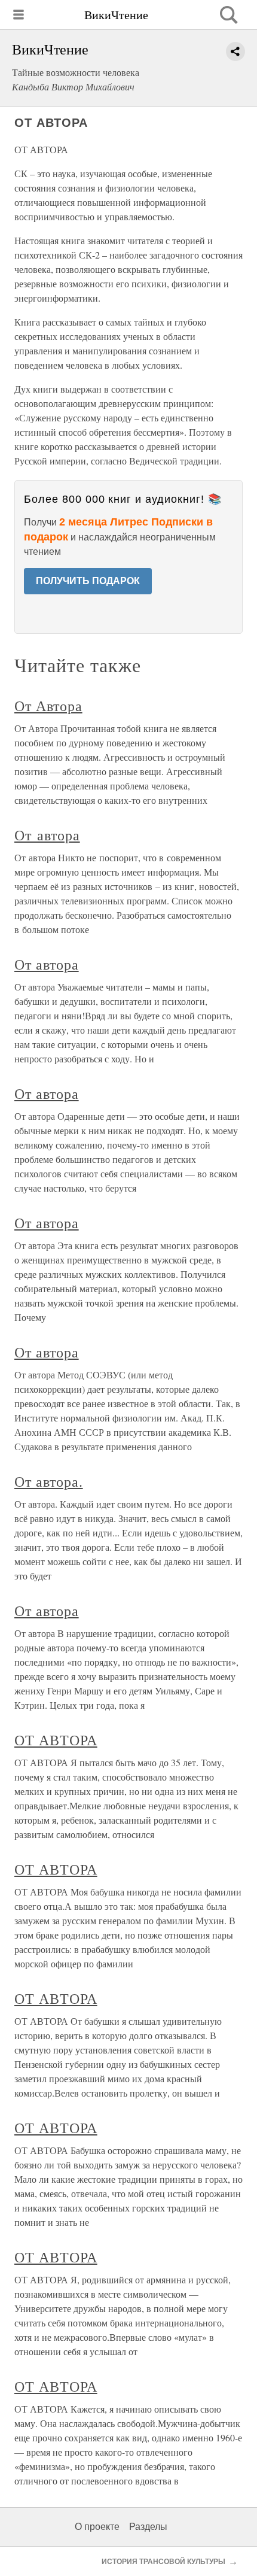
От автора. (49, 1481)
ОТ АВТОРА (56, 1740)
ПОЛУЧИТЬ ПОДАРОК (88, 581)
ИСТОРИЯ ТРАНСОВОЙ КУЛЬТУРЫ (163, 2562)
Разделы (148, 2527)
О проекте (97, 2527)
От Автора (48, 706)
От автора (47, 835)
